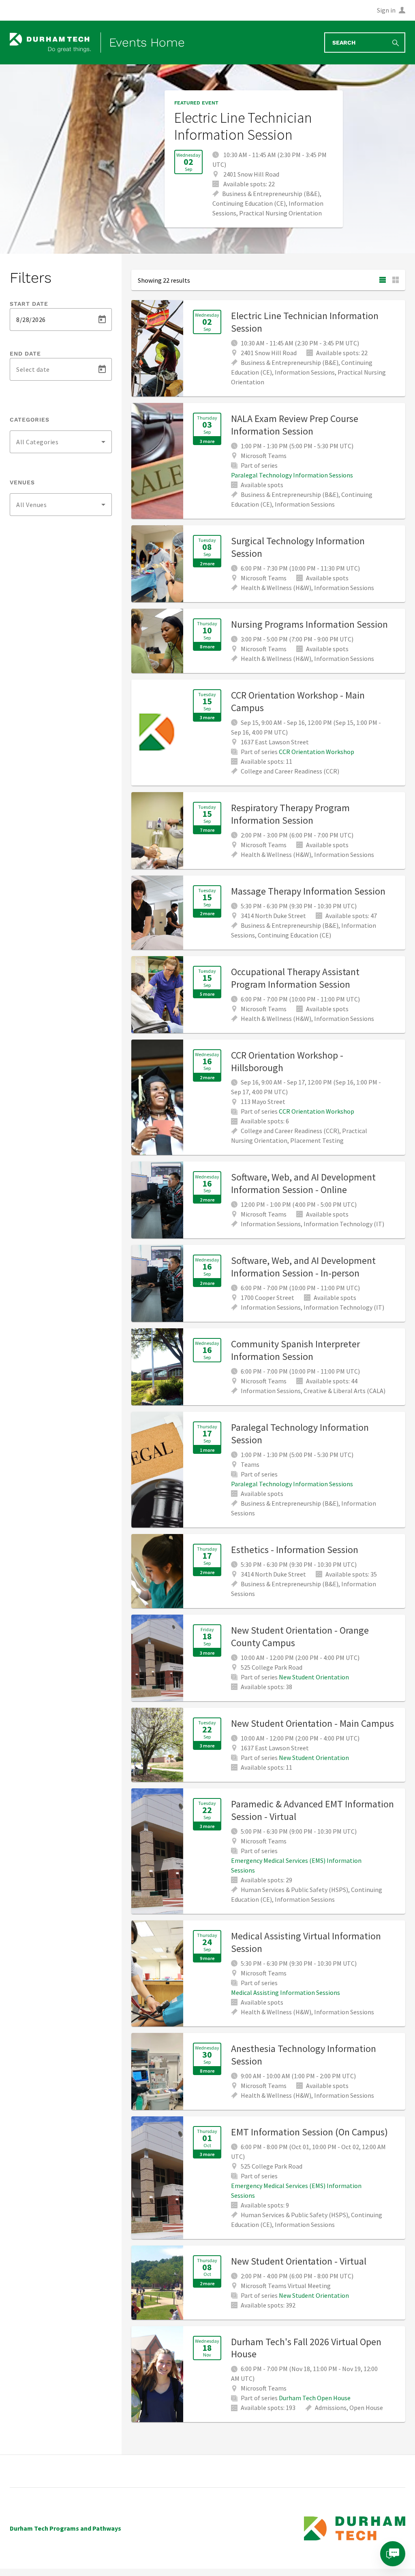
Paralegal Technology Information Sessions (292, 475)
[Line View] (383, 280)
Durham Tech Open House (315, 2398)
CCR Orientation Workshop (317, 752)
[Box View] (396, 280)
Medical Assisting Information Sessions (286, 1992)
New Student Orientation (314, 1677)
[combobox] (61, 442)
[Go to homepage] (50, 43)
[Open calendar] (102, 320)
